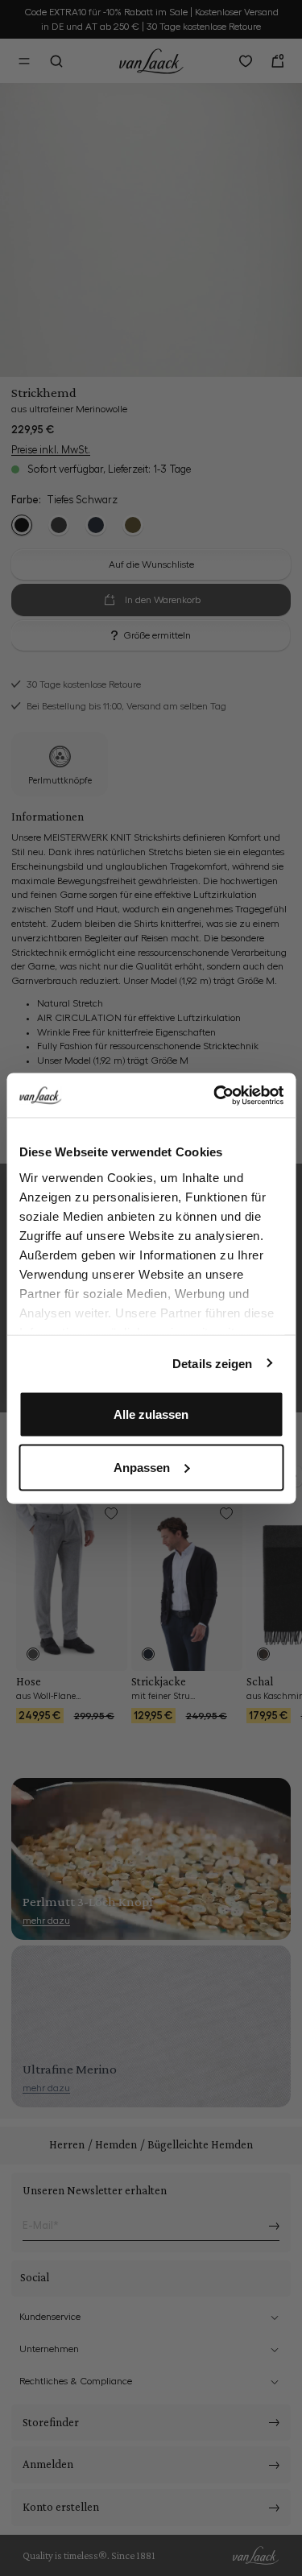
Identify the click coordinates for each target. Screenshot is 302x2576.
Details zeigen (212, 1363)
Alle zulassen (151, 1414)
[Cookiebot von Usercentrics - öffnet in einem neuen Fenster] (215, 1095)
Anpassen (142, 1467)
